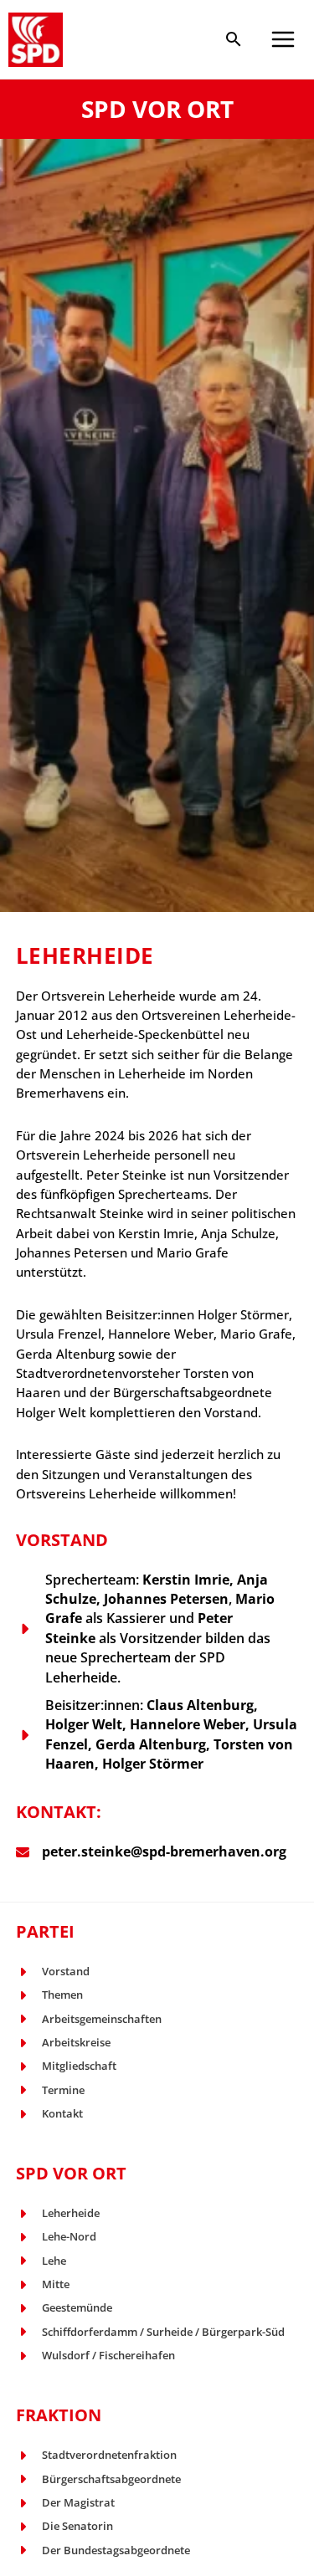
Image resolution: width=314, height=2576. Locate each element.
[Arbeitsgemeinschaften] (89, 2019)
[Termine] (50, 2090)
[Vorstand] (53, 1972)
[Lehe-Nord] (56, 2237)
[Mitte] (43, 2284)
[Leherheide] (58, 2213)
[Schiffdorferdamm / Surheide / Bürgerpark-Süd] (150, 2332)
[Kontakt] (49, 2114)
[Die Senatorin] (64, 2526)
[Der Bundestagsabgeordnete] (103, 2550)
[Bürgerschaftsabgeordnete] (98, 2479)
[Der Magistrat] (65, 2503)
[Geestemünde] (64, 2308)
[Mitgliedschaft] (66, 2066)
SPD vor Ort (71, 2173)
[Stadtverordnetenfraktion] (96, 2455)
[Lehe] (41, 2261)
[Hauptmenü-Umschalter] (283, 39)
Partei (45, 1931)
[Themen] (49, 1995)
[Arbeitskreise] (63, 2043)
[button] (234, 40)
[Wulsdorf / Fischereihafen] (95, 2356)
